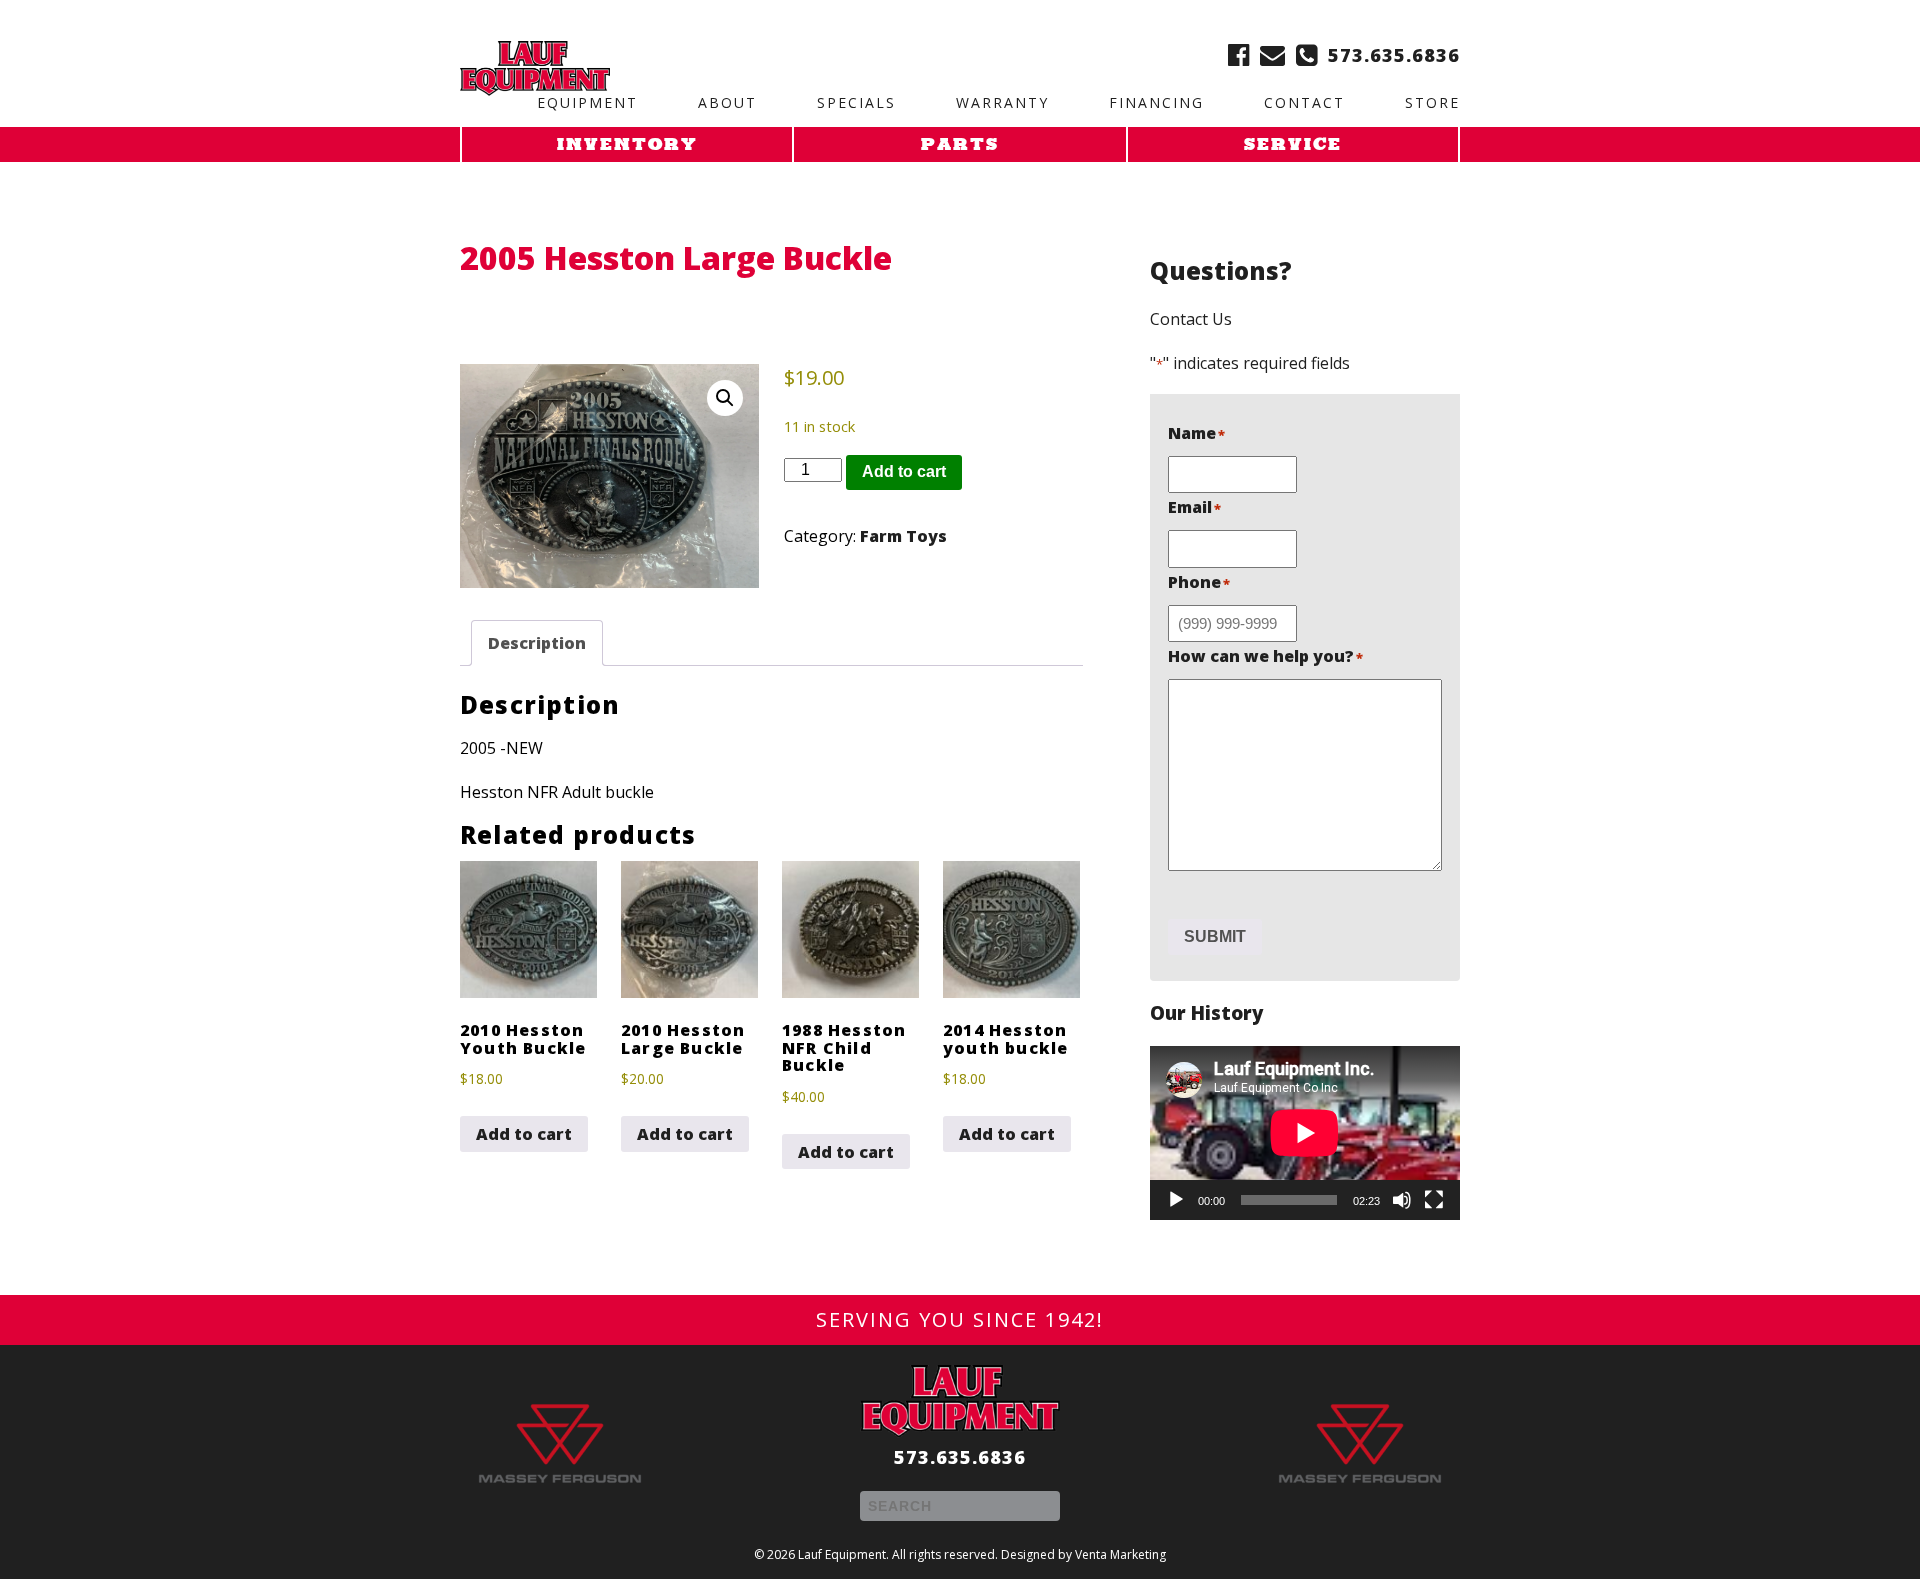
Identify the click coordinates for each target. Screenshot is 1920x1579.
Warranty (1002, 102)
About (727, 102)
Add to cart (904, 471)
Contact (1304, 102)
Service (1293, 146)
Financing (1156, 102)
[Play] (1176, 1200)
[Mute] (1402, 1200)
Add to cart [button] (524, 1134)
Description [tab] (537, 643)
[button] (725, 398)
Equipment (587, 102)
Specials (856, 102)
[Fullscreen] (1434, 1200)
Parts (960, 146)
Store (1432, 102)
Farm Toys (903, 536)
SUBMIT (1215, 936)
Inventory (627, 146)
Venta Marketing (1120, 1554)
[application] (1305, 1133)
